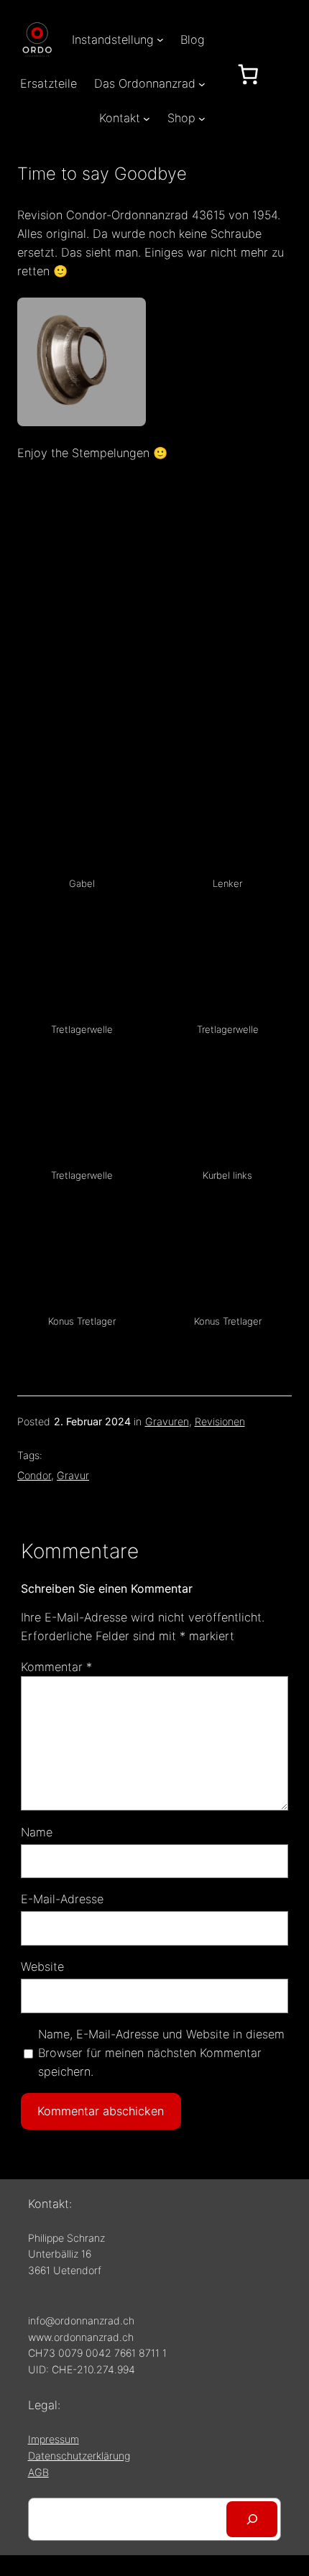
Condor (34, 1475)
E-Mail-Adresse (62, 1899)
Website (42, 1966)
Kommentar (56, 1667)
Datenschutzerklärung (79, 2456)
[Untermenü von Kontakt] (147, 119)
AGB (38, 2472)
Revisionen (220, 1421)
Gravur (73, 1475)
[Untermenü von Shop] (202, 119)
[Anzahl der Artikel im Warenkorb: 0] (248, 74)
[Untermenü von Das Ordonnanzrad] (202, 83)
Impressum (54, 2439)
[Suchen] (252, 2519)
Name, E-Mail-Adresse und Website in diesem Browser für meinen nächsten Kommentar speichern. (161, 2053)
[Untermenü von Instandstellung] (160, 40)
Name (37, 1832)
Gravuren (167, 1421)
